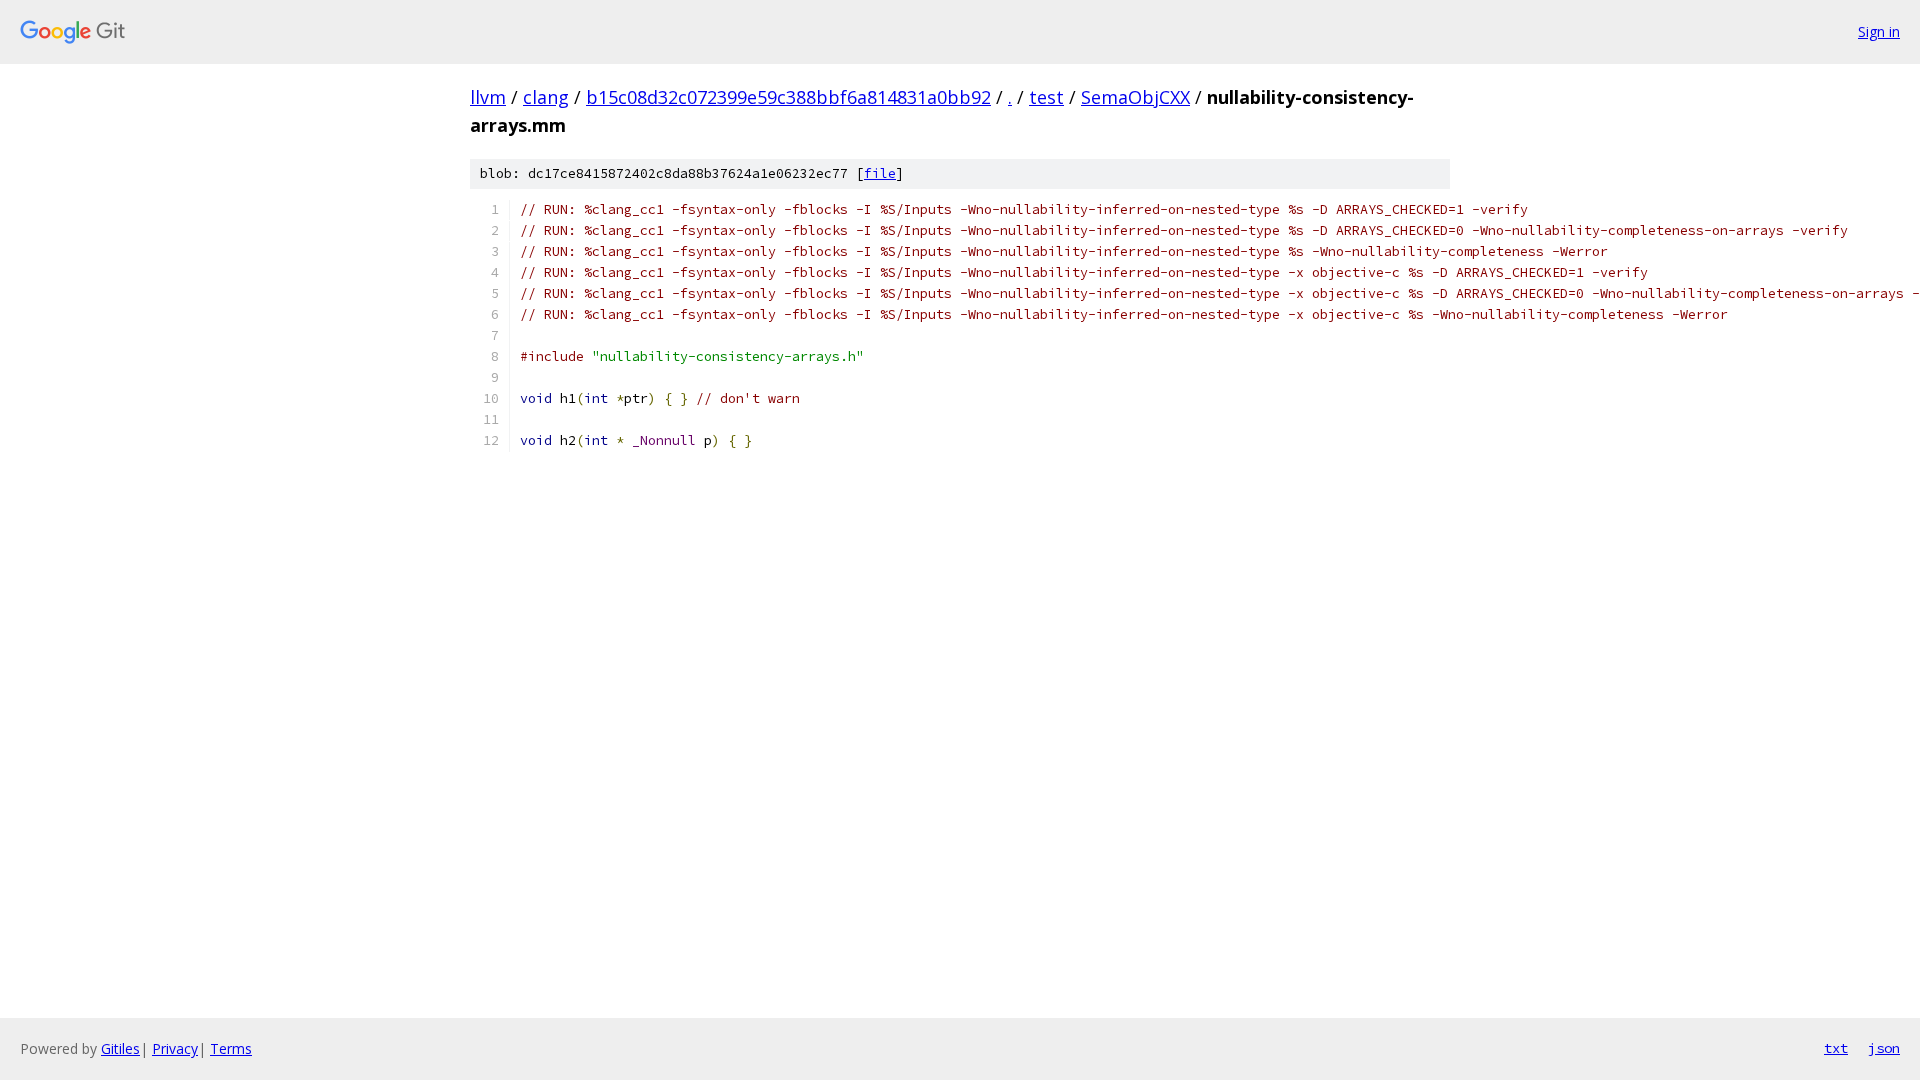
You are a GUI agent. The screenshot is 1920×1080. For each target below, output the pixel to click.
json (1884, 1048)
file (880, 173)
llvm (488, 97)
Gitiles (120, 1048)
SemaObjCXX (1135, 97)
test (1046, 97)
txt (1836, 1048)
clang (546, 97)
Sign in (1879, 31)
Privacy (175, 1048)
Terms (231, 1048)
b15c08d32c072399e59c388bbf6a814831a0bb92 (788, 97)
